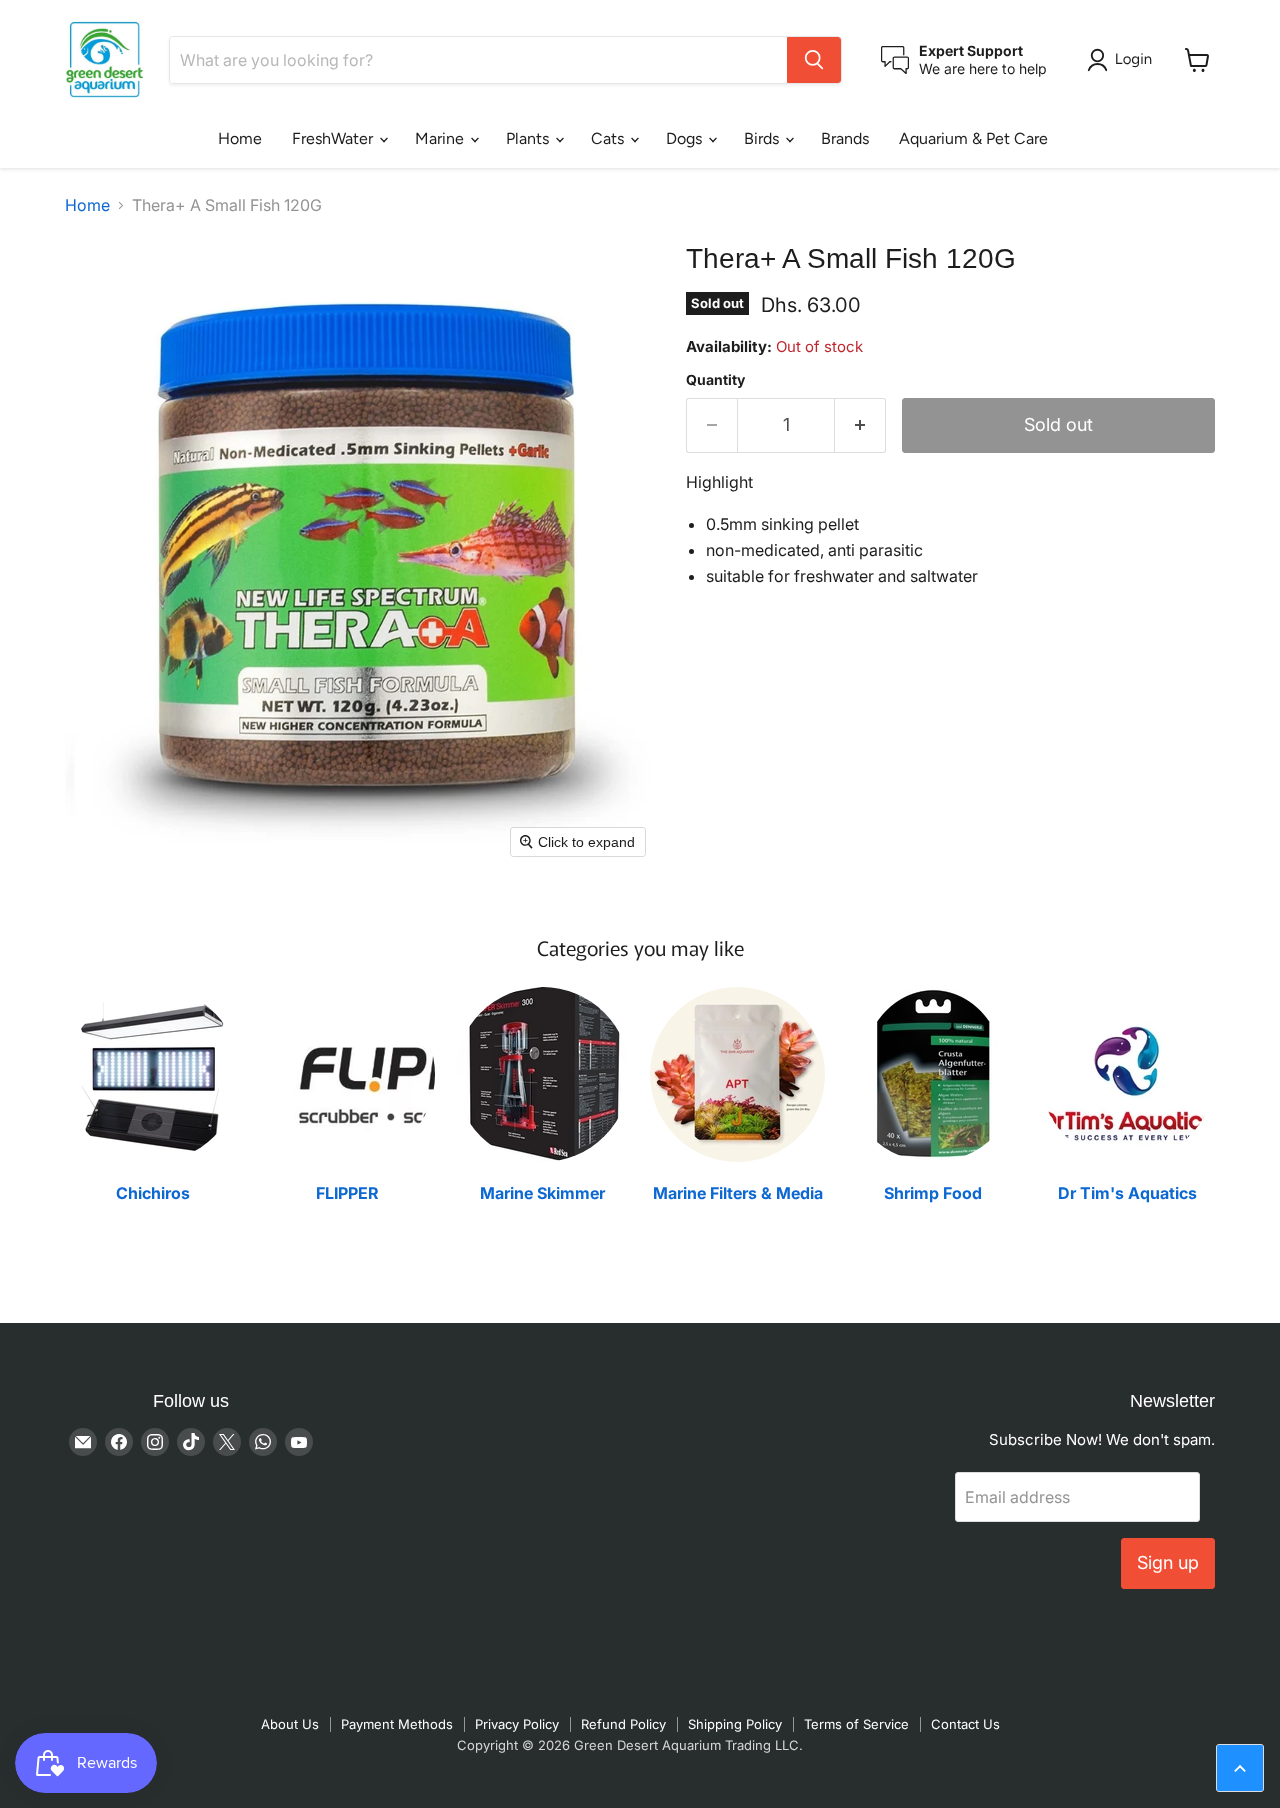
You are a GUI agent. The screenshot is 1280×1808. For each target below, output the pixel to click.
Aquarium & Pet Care (973, 138)
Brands (845, 138)
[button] (1123, 60)
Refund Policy (623, 1724)
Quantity (715, 380)
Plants (529, 138)
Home (240, 138)
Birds (763, 138)
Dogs (686, 138)
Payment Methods (397, 1724)
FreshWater (334, 138)
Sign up (1168, 1562)
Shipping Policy (735, 1724)
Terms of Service (856, 1724)
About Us (290, 1724)
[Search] (814, 60)
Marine (441, 138)
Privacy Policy (517, 1724)
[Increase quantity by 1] (860, 425)
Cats (609, 138)
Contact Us (965, 1724)
